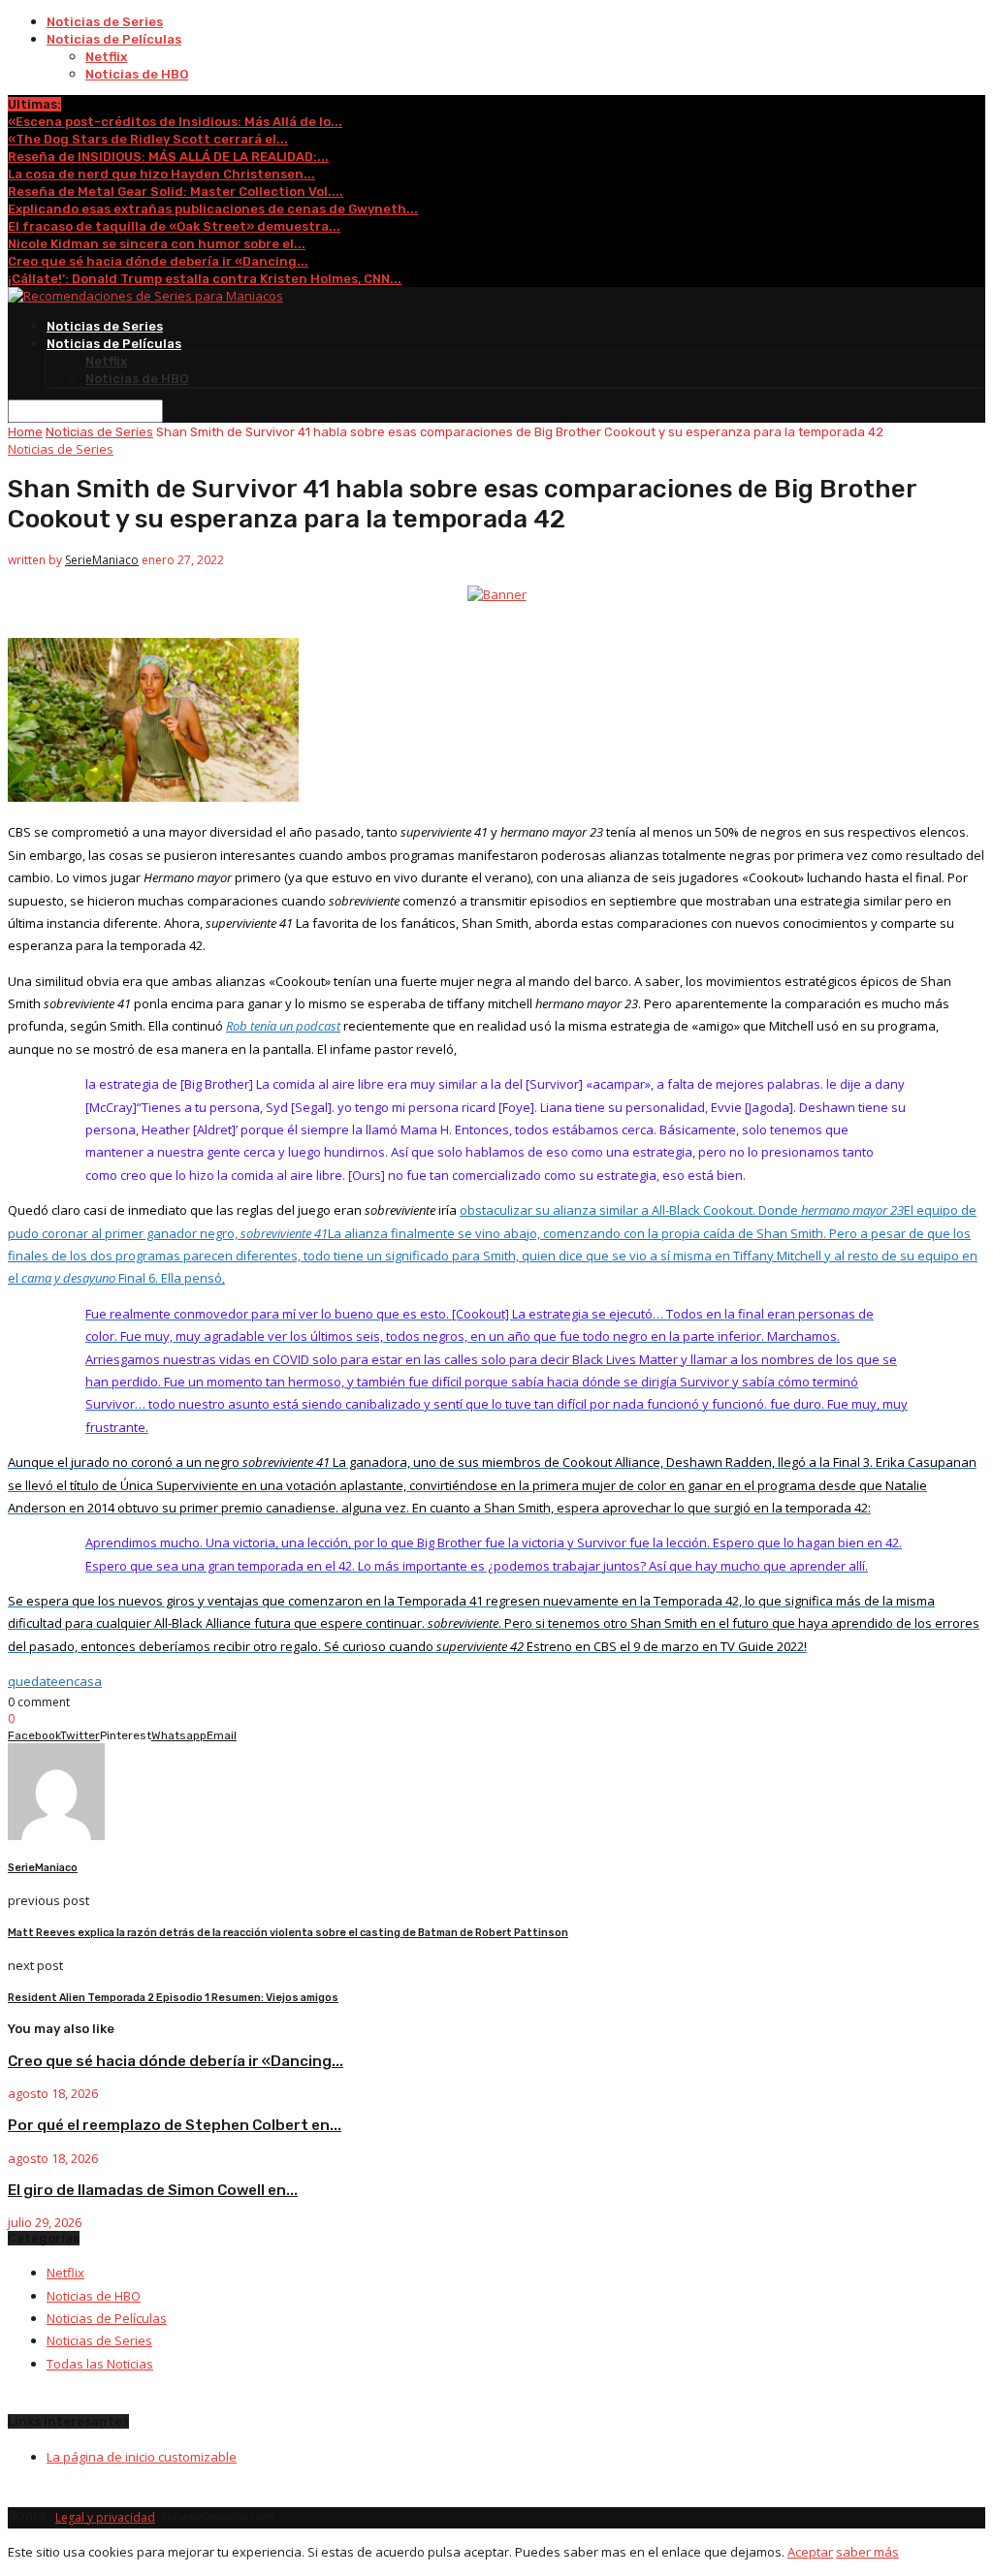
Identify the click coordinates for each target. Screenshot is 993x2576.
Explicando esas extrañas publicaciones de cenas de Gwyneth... (213, 209)
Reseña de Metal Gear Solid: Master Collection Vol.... (176, 191)
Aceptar (810, 2552)
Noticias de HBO (137, 74)
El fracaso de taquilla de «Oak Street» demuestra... (174, 226)
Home (25, 432)
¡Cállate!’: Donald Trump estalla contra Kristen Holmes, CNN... (205, 279)
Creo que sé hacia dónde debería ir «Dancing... (158, 261)
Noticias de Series (105, 22)
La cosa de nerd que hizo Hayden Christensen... (161, 174)
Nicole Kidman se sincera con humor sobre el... (157, 244)
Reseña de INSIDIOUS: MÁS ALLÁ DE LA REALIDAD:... (168, 157)
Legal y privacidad (105, 2517)
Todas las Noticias (100, 2364)
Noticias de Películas (114, 39)
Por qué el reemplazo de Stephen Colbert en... (175, 2125)
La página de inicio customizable (142, 2457)
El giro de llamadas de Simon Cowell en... (153, 2190)
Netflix (106, 57)
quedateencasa (55, 1681)
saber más (867, 2552)
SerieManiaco (102, 560)
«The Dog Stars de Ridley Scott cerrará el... (148, 139)
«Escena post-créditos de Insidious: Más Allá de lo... (175, 122)
